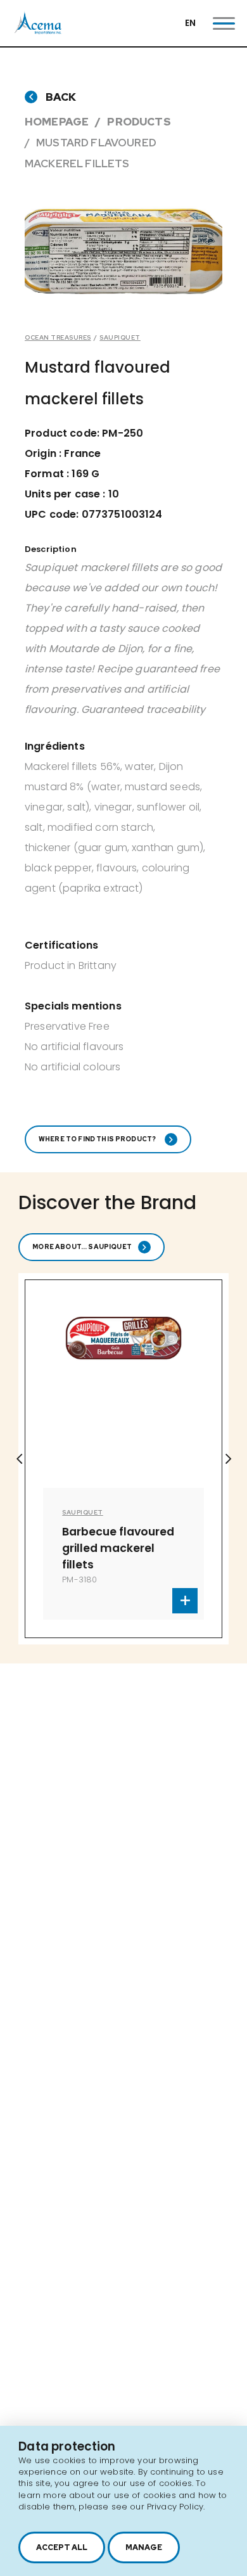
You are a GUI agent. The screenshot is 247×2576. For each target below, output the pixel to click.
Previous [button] (19, 1459)
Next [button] (228, 1459)
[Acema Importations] (38, 31)
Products (139, 122)
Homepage (57, 122)
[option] (123, 251)
